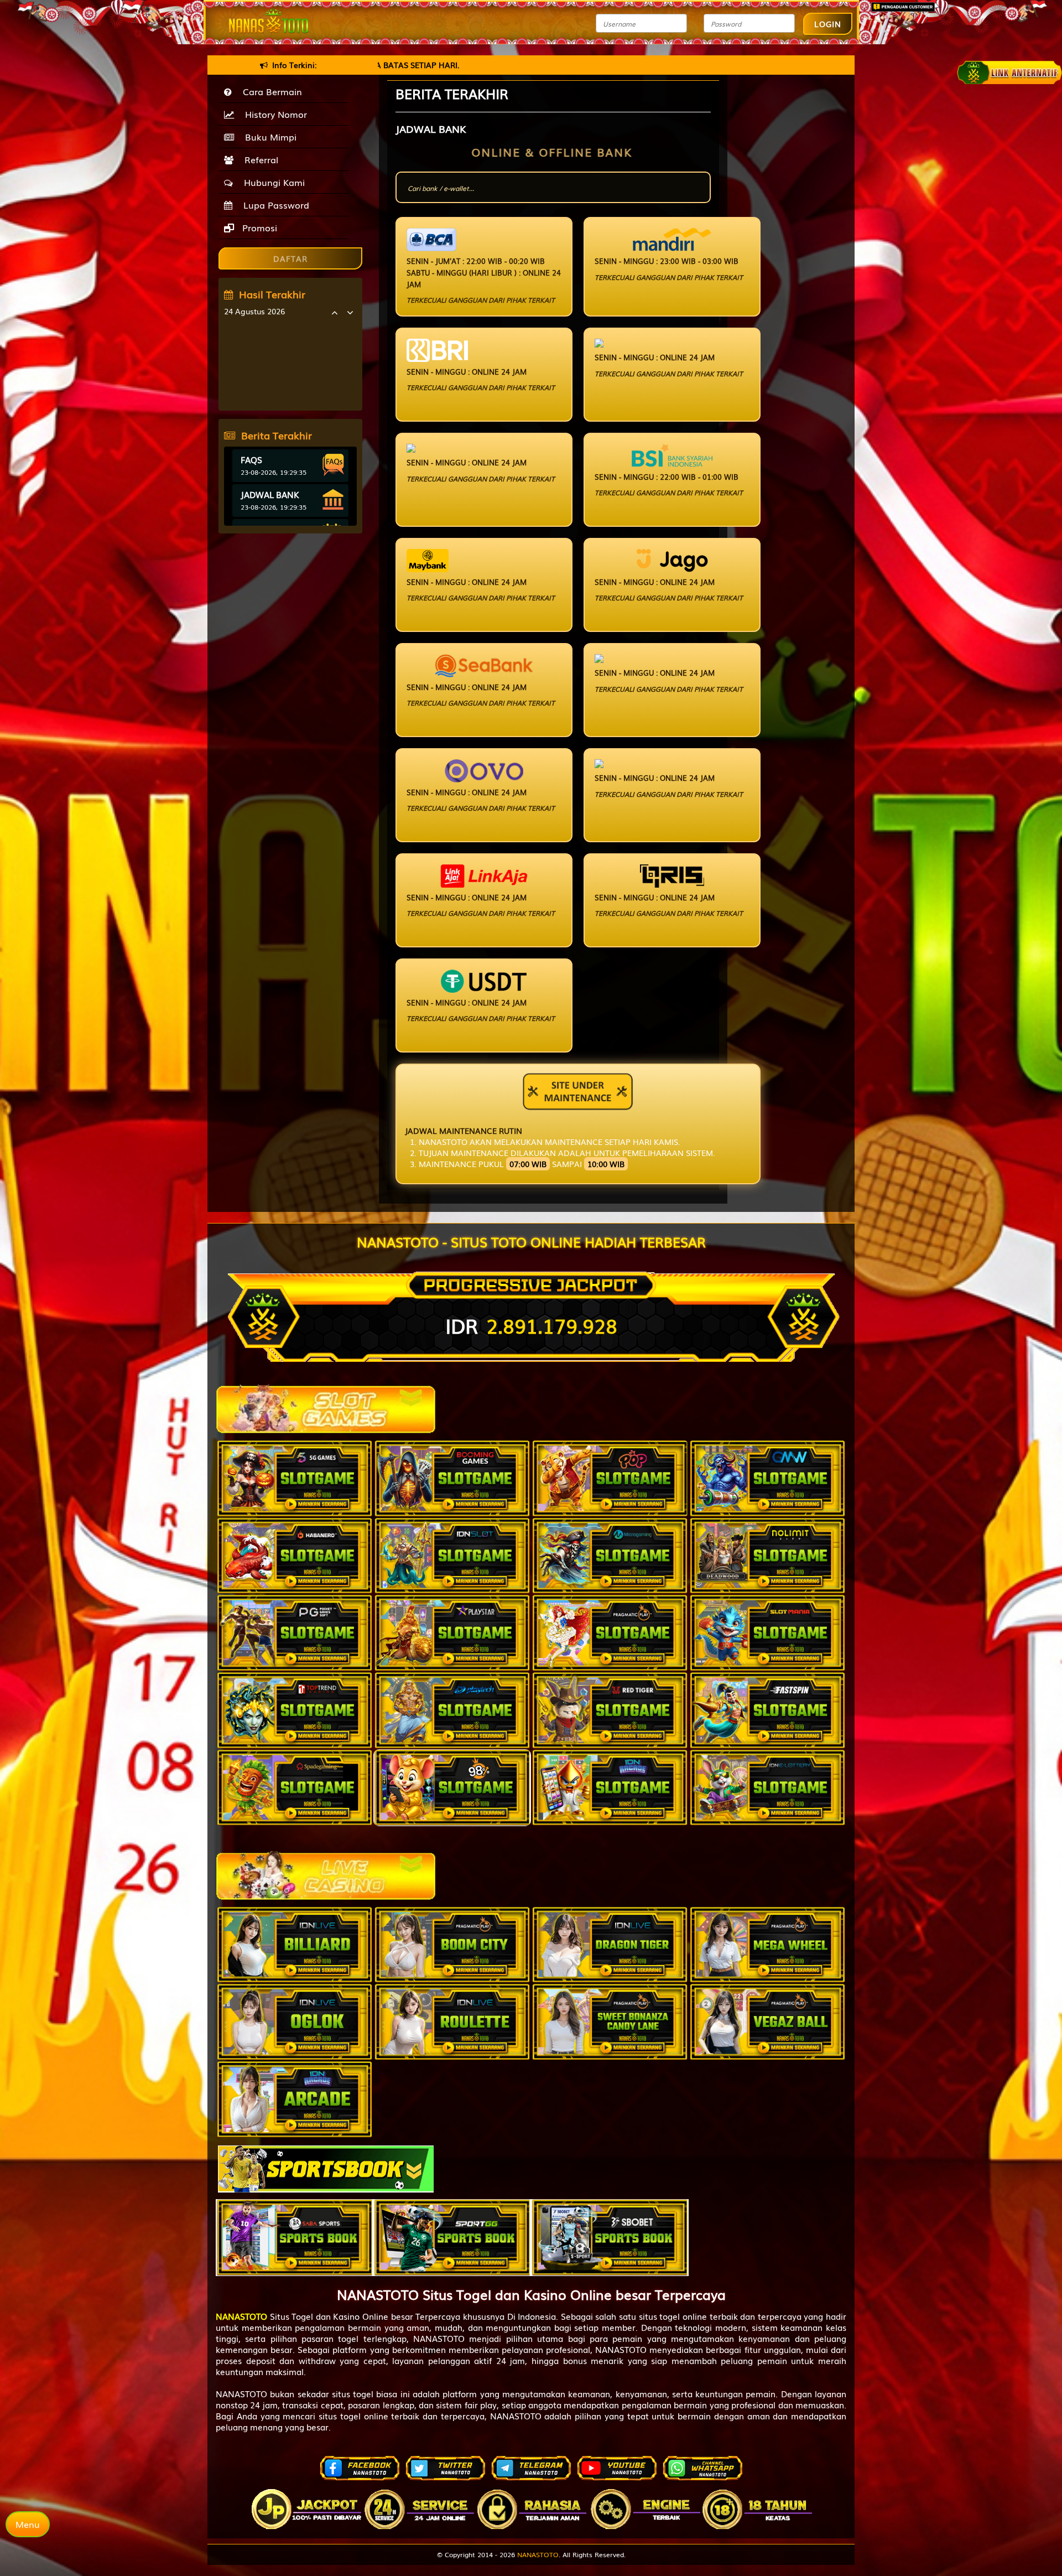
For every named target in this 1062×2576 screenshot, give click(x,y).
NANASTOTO (538, 2554)
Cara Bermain (270, 91)
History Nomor (273, 114)
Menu (28, 2524)
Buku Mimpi (268, 137)
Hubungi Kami (272, 182)
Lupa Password (274, 205)
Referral (259, 159)
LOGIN (828, 24)
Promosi (258, 227)
